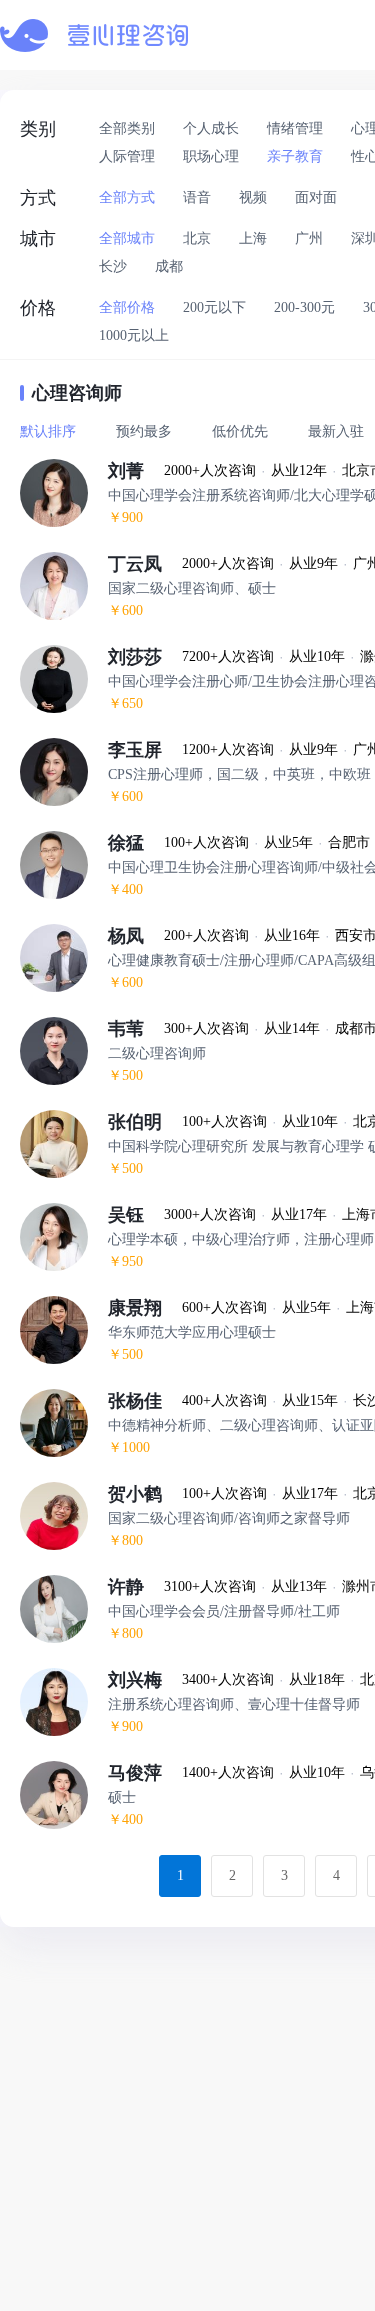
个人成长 (211, 128)
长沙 (113, 266)
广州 (309, 238)
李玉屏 (145, 750)
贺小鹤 (145, 1494)
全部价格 (127, 307)
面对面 (316, 197)
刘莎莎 (145, 657)
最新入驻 (336, 431)
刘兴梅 (145, 1680)
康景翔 (145, 1308)
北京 (197, 238)
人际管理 (127, 156)
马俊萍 (145, 1773)
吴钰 (136, 1215)
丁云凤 (145, 564)
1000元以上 (134, 335)
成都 (169, 266)
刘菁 (136, 471)
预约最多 (144, 431)
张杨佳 (145, 1401)
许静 (136, 1587)
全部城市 (127, 238)
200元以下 (214, 307)
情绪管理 (295, 128)
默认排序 (48, 431)
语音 (197, 197)
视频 (253, 197)
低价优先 (240, 431)
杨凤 (136, 936)
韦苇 (136, 1029)
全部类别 (127, 128)
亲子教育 (295, 156)
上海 (253, 238)
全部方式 (127, 197)
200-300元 (304, 307)
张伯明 (145, 1122)
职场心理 (211, 156)
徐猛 (136, 843)
